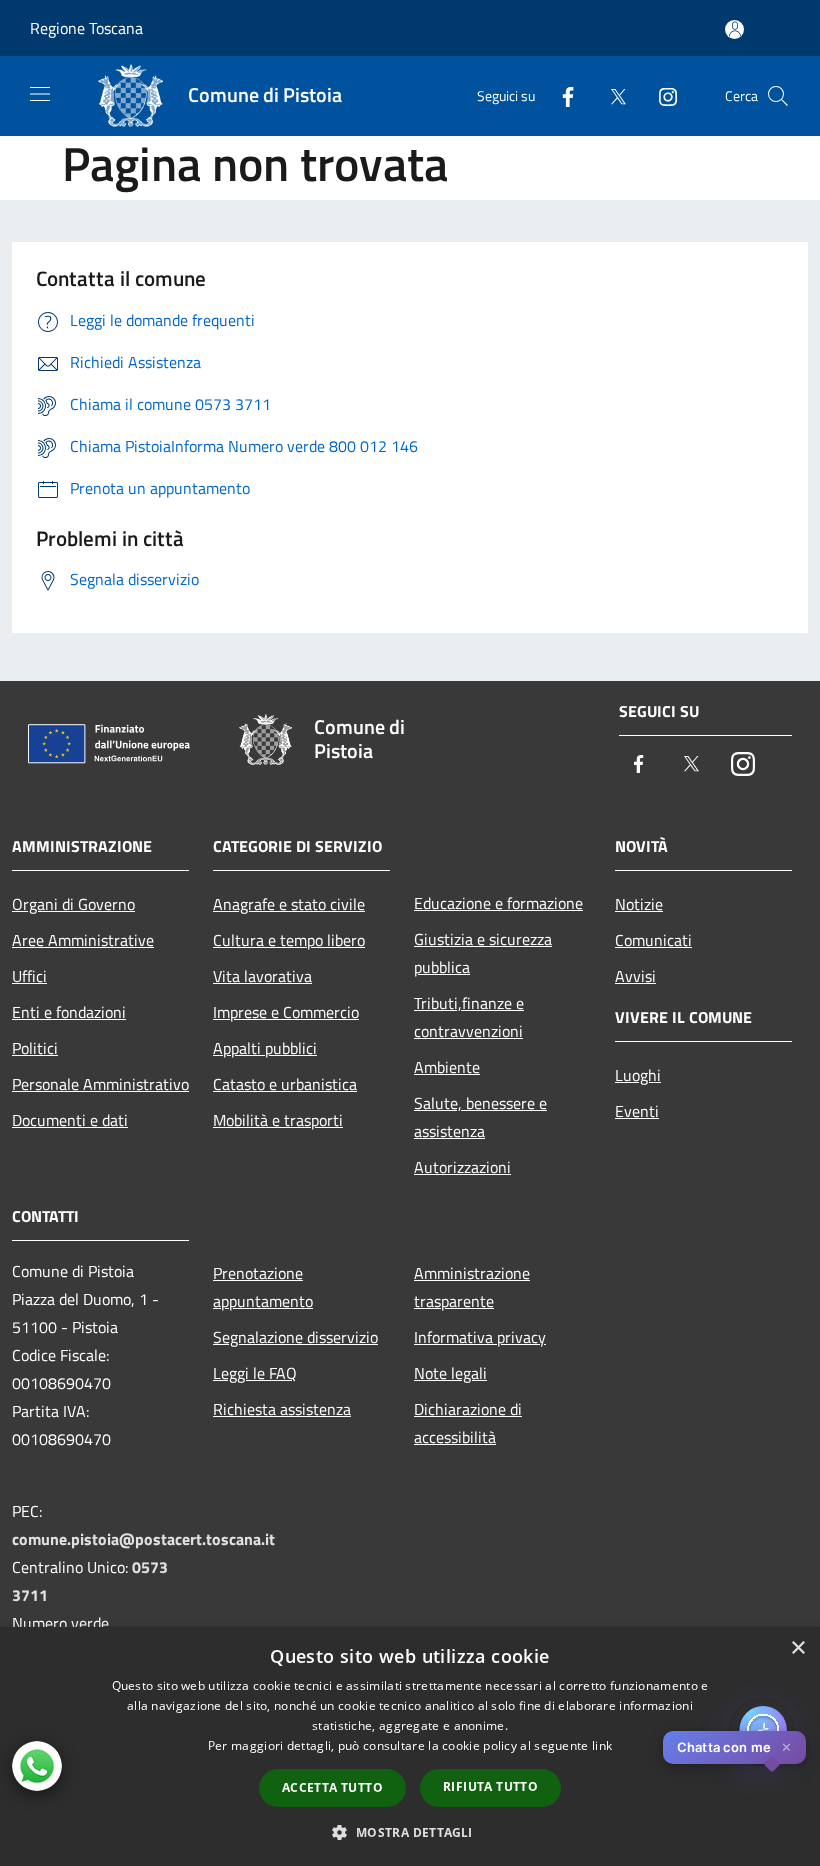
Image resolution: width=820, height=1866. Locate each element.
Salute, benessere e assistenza (480, 1117)
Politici (35, 1048)
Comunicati (653, 940)
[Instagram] (660, 95)
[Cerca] (778, 96)
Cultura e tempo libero (289, 940)
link (602, 1745)
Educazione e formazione (498, 903)
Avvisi (635, 976)
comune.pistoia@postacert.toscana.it (143, 1539)
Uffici (29, 976)
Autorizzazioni (462, 1167)
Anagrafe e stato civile (289, 904)
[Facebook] (560, 95)
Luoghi (638, 1075)
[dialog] (410, 1746)
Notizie (639, 904)
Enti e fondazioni (69, 1012)
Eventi (637, 1111)
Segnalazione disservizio (295, 1337)
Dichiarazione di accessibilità (468, 1423)
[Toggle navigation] (40, 94)
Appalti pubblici (265, 1048)
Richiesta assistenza (282, 1409)
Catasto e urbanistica (285, 1084)
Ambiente (447, 1067)
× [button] (797, 1648)
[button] (409, 1832)
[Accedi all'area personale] (734, 29)
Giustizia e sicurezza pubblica (483, 953)
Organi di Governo (73, 904)
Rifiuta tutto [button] (490, 1786)
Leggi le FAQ (255, 1373)
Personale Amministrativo (100, 1084)
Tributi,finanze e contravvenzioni (469, 1017)
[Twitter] (610, 95)
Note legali (450, 1373)
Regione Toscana (86, 28)
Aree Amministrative (83, 940)
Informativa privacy (480, 1337)
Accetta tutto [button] (332, 1787)
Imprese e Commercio (286, 1012)
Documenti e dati (70, 1120)
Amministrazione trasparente (472, 1287)
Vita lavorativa (262, 976)
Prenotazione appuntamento (263, 1287)
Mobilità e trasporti (278, 1120)
